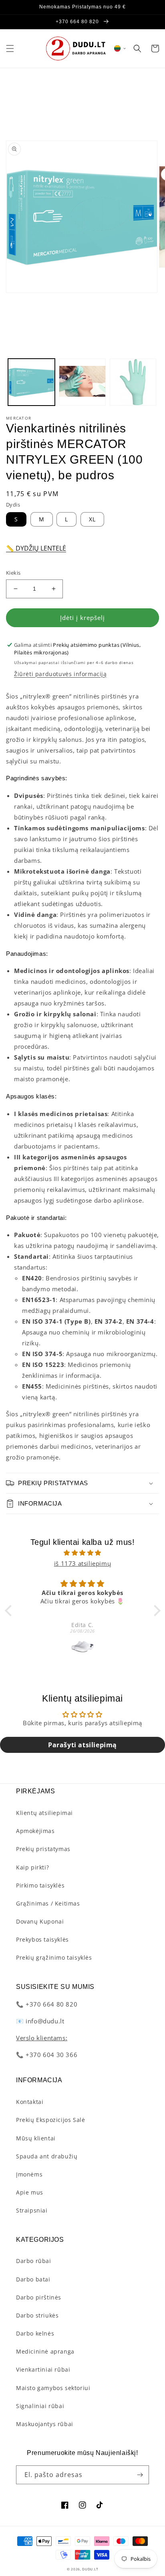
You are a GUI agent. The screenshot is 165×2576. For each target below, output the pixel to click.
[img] (83, 1553)
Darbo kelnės (35, 2333)
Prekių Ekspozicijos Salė (50, 2120)
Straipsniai (32, 2210)
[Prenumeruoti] (140, 2475)
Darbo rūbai (34, 2261)
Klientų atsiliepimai (44, 1813)
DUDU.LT (90, 2569)
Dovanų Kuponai (40, 1921)
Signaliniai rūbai (40, 2406)
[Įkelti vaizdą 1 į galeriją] (31, 382)
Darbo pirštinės (39, 2297)
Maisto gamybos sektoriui (53, 2388)
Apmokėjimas (35, 1831)
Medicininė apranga (45, 2351)
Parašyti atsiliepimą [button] (82, 1745)
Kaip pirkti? (32, 1867)
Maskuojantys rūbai (45, 2424)
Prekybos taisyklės (42, 1939)
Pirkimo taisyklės (40, 1885)
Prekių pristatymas (43, 1849)
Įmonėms (29, 2174)
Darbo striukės (37, 2315)
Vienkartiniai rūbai (43, 2369)
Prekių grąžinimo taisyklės (54, 1957)
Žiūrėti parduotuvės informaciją (60, 674)
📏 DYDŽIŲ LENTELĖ (36, 548)
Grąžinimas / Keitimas (48, 1903)
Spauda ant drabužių (47, 2156)
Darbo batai (33, 2279)
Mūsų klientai (36, 2138)
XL (92, 519)
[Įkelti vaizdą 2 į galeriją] (82, 382)
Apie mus (30, 2192)
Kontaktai (30, 2102)
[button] (10, 48)
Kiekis (13, 573)
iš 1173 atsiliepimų (82, 1563)
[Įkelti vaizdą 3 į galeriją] (133, 382)
